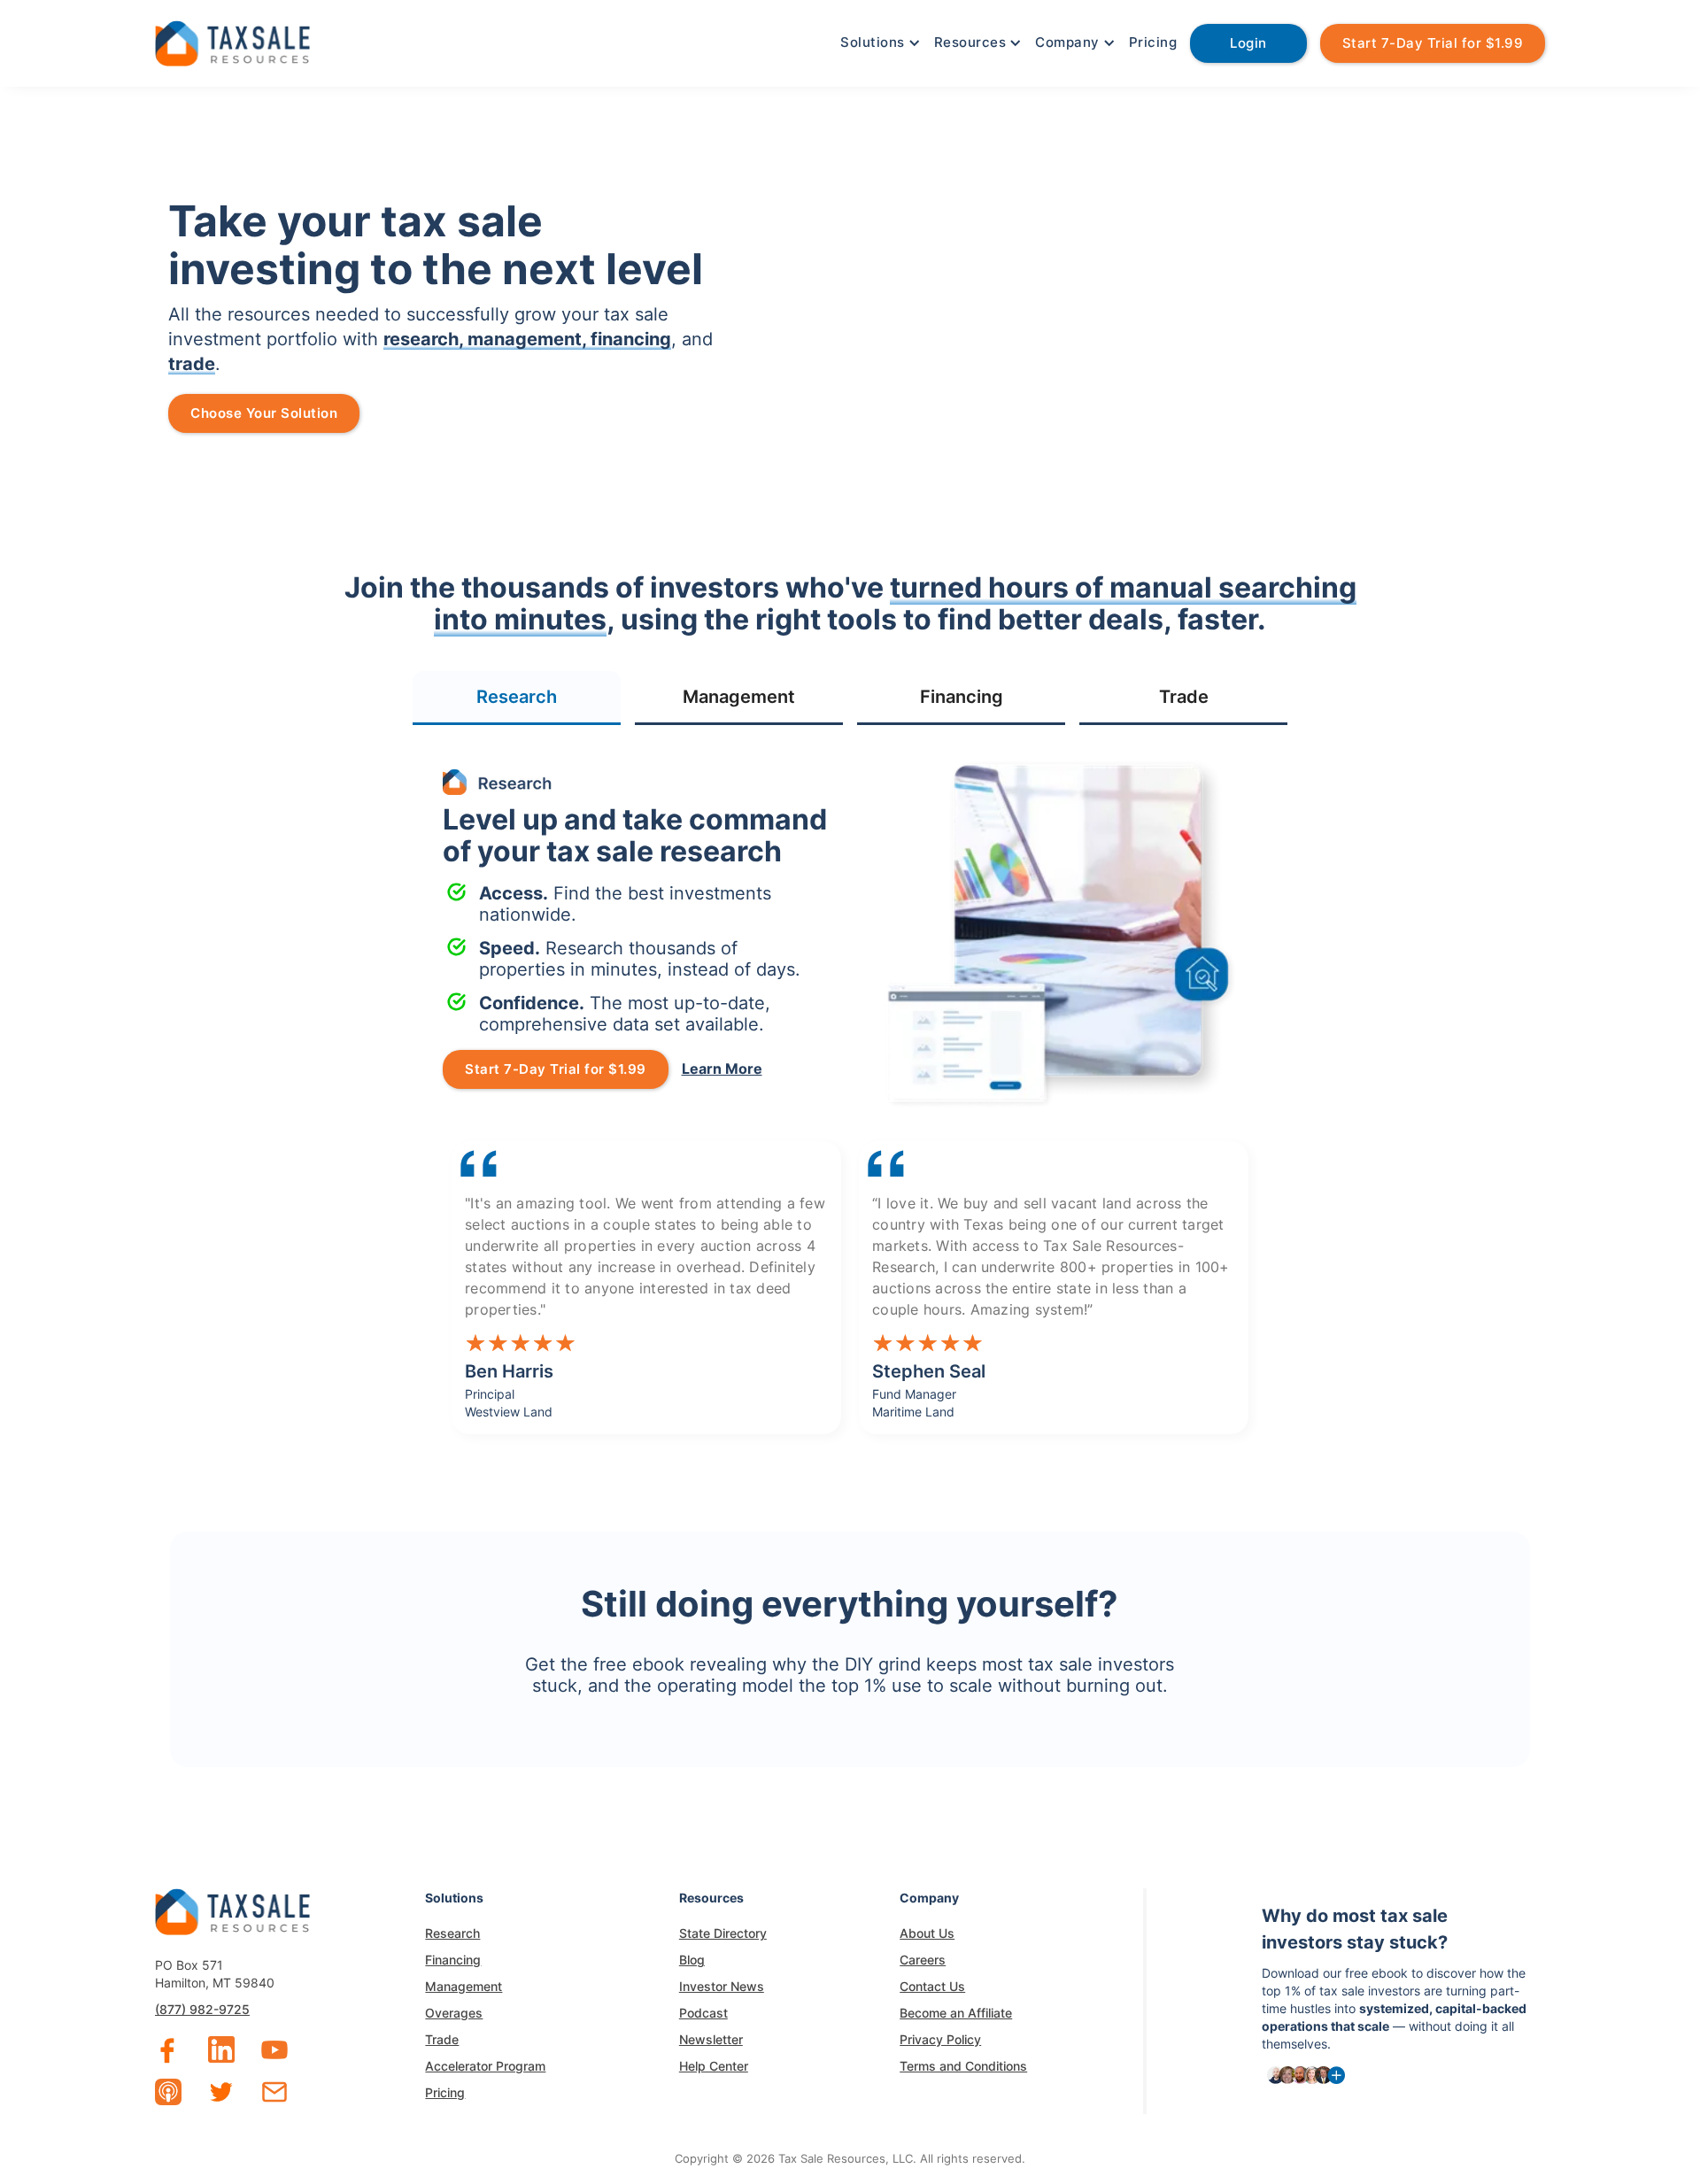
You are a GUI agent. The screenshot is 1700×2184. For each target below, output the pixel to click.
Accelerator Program (485, 2066)
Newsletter (711, 2039)
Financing (453, 1960)
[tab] (517, 698)
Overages (454, 2013)
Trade (442, 2039)
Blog (692, 1960)
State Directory (723, 1933)
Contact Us (932, 1986)
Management (464, 1986)
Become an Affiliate (956, 2013)
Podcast (703, 2013)
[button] (878, 42)
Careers (923, 1960)
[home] (232, 41)
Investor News (722, 1986)
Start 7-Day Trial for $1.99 (1433, 43)
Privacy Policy (940, 2039)
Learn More (722, 1069)
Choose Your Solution (264, 413)
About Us (927, 1933)
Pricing (1153, 42)
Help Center (714, 2066)
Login (1248, 43)
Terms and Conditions (963, 2066)
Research (452, 1933)
